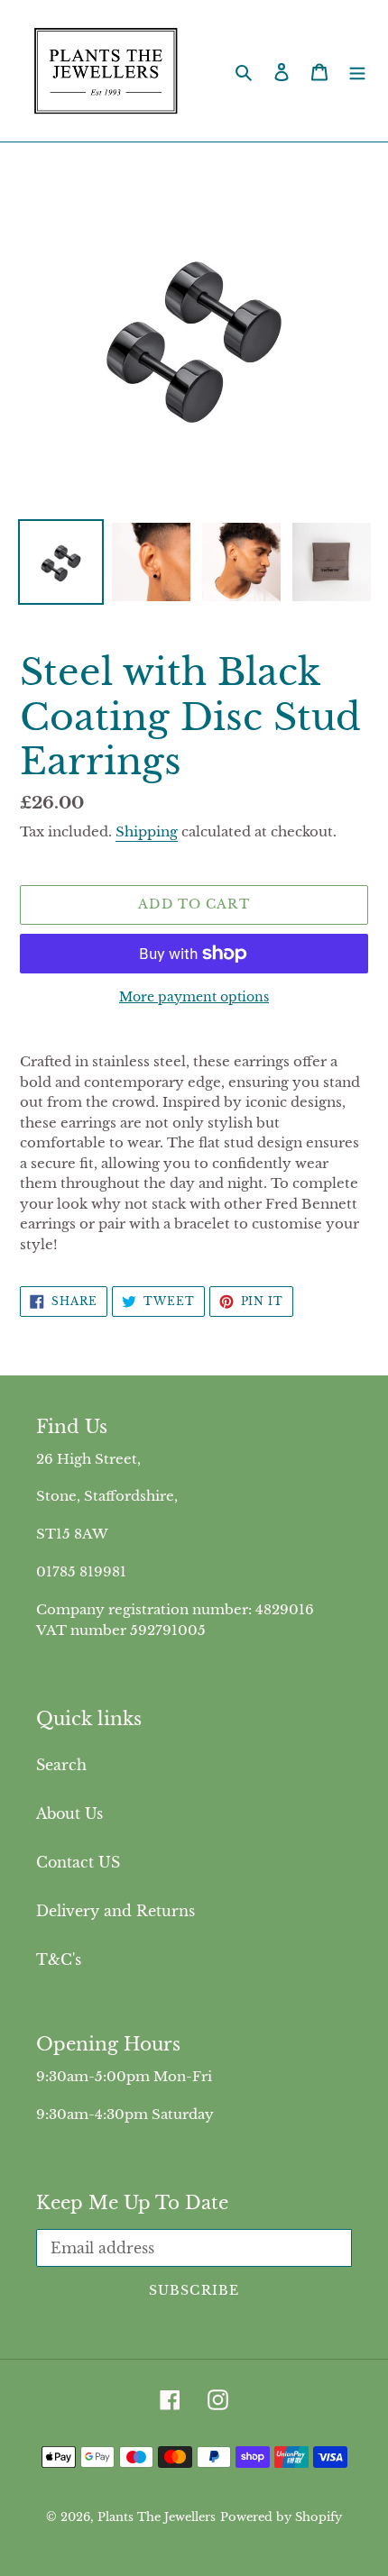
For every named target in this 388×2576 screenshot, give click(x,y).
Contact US (78, 1862)
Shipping (147, 831)
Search (61, 1765)
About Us (69, 1813)
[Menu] (357, 71)
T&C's (59, 1959)
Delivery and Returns (115, 1911)
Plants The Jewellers (157, 2517)
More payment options (194, 997)
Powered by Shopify (281, 2517)
